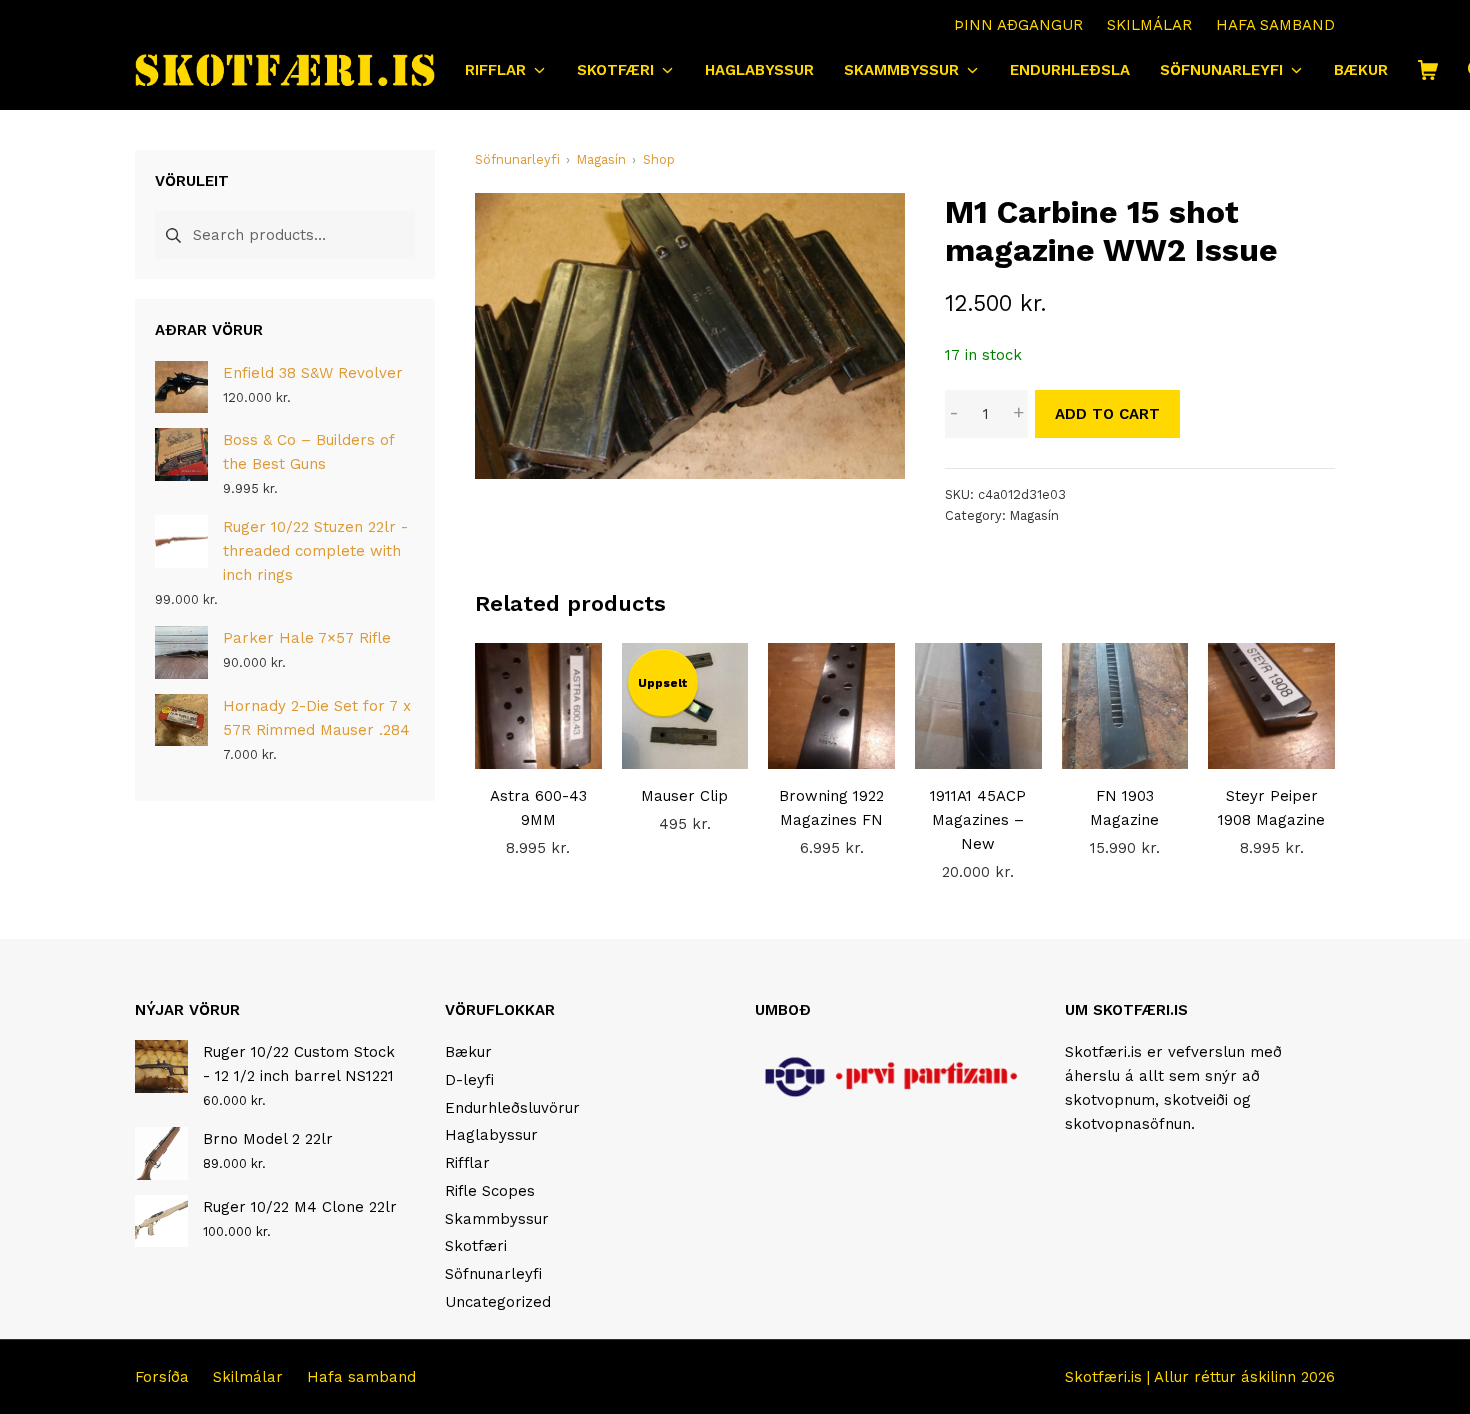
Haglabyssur (491, 1135)
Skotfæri (476, 1246)
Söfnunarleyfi (493, 1274)
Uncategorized (498, 1302)
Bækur (468, 1052)
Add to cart (1107, 414)
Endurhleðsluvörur (512, 1108)
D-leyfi (469, 1080)
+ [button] (1018, 413)
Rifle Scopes (490, 1191)
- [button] (954, 413)
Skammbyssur (497, 1219)
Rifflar (467, 1163)
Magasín (1034, 515)
